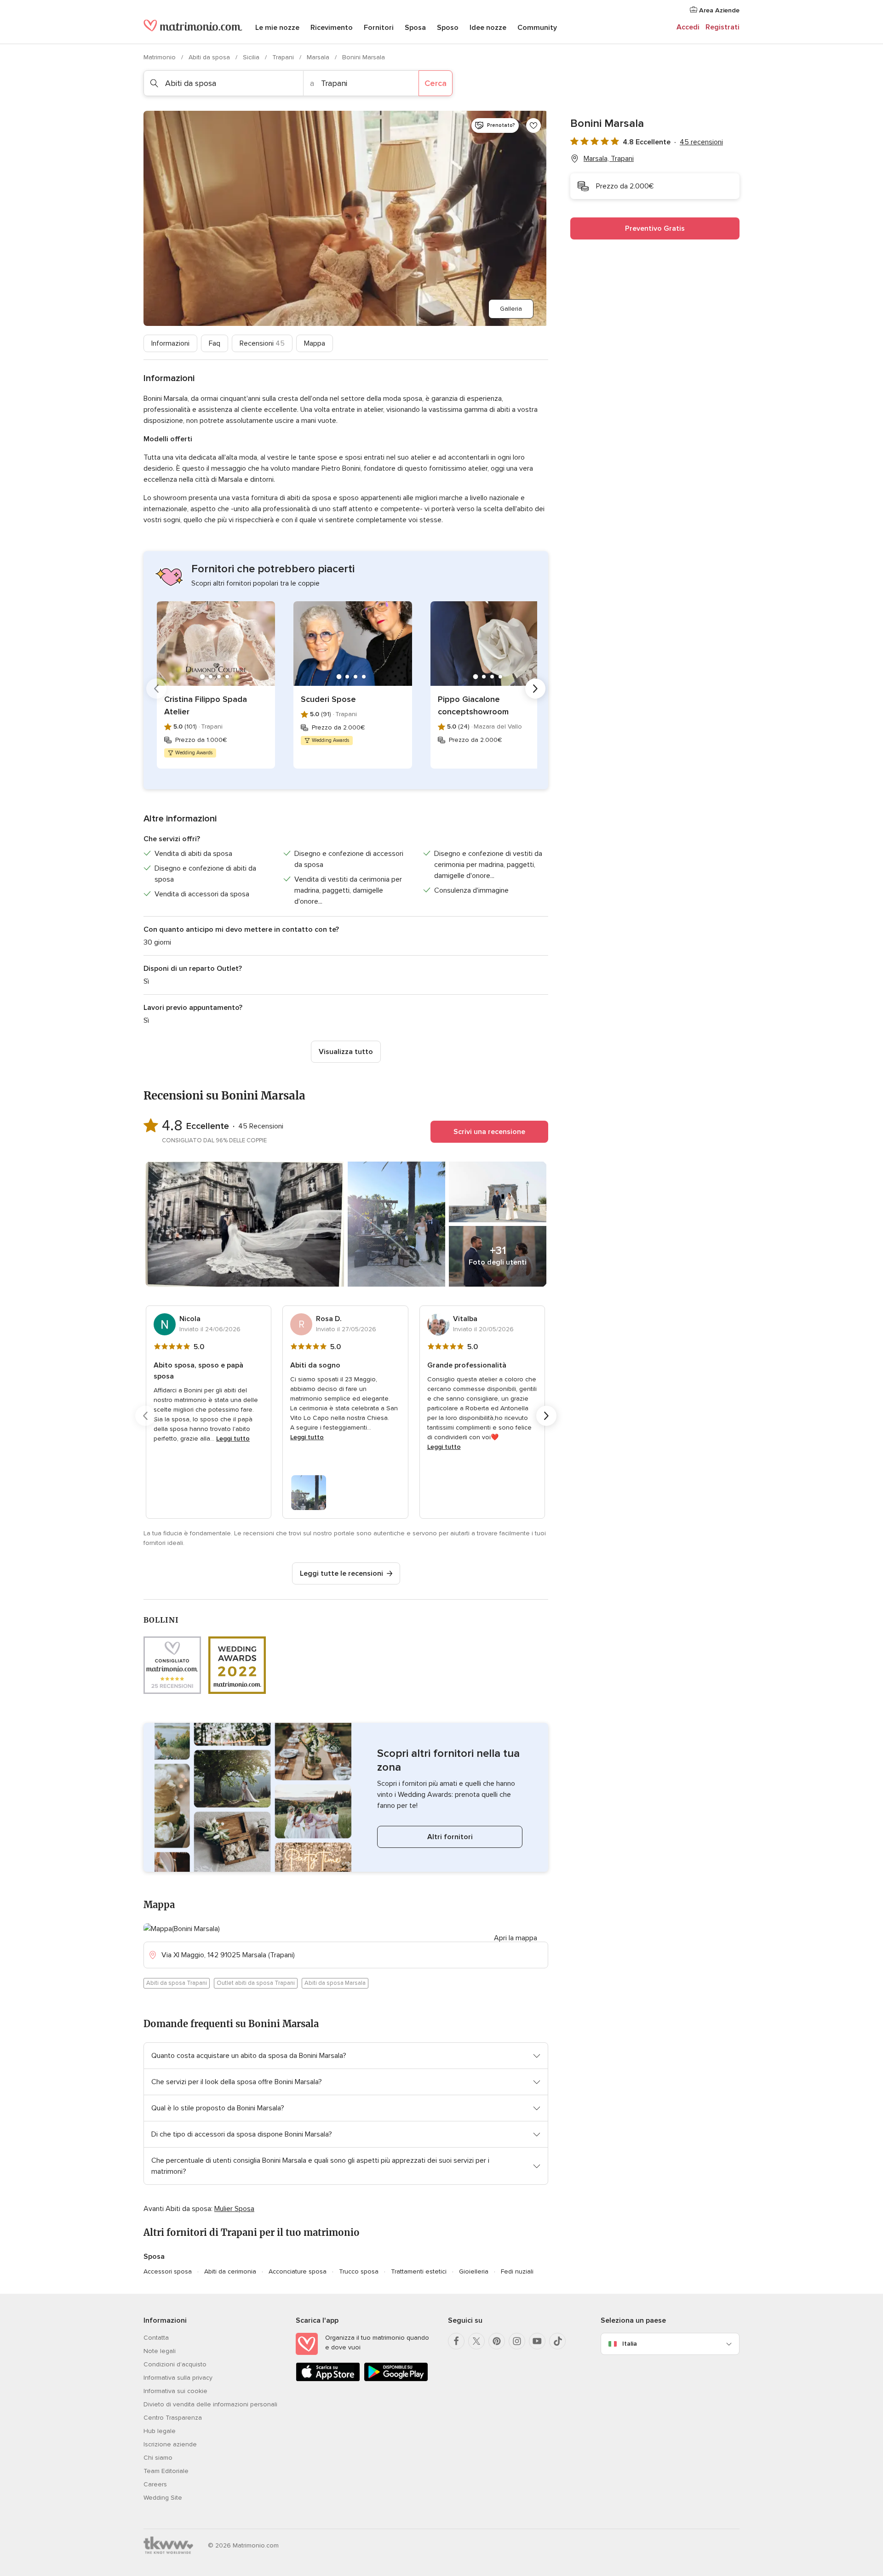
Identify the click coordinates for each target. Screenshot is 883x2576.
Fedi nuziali (517, 2271)
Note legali (160, 2351)
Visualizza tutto (346, 1052)
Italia (630, 2344)
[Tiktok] (557, 2341)
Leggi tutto (233, 1439)
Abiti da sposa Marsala (335, 1983)
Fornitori (379, 28)
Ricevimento (332, 28)
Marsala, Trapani (609, 159)
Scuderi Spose (328, 699)
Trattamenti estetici (419, 2271)
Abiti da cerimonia (230, 2271)
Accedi (688, 27)
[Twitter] (476, 2341)
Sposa (415, 28)
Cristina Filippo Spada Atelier (206, 705)
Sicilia (252, 57)
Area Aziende (718, 10)
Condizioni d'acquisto (175, 2364)
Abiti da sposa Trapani (177, 1983)
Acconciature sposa (298, 2271)
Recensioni (262, 343)
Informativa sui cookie (175, 2391)
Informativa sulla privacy (178, 2378)
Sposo (448, 28)
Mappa (315, 343)
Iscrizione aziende (170, 2444)
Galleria (511, 309)
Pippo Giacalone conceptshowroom (473, 705)
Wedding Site (163, 2498)
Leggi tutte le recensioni (341, 1573)
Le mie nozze (277, 28)
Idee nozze (488, 28)
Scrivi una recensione (489, 1132)
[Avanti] (535, 689)
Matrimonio (161, 57)
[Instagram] (517, 2341)
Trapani (284, 57)
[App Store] (328, 2379)
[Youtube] (537, 2341)
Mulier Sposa (234, 2209)
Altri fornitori (450, 1837)
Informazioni (170, 343)
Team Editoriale (166, 2471)
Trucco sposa (359, 2271)
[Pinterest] (497, 2341)
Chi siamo (158, 2458)
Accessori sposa (168, 2271)
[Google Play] (396, 2379)
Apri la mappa (516, 1938)
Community (537, 28)
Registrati (722, 27)
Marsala (319, 57)
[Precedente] (156, 689)
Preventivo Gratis (655, 228)
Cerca (436, 83)
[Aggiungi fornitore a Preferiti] (533, 125)
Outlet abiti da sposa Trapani (256, 1983)
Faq (215, 343)
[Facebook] (456, 2341)
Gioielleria (474, 2271)
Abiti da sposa (210, 57)
